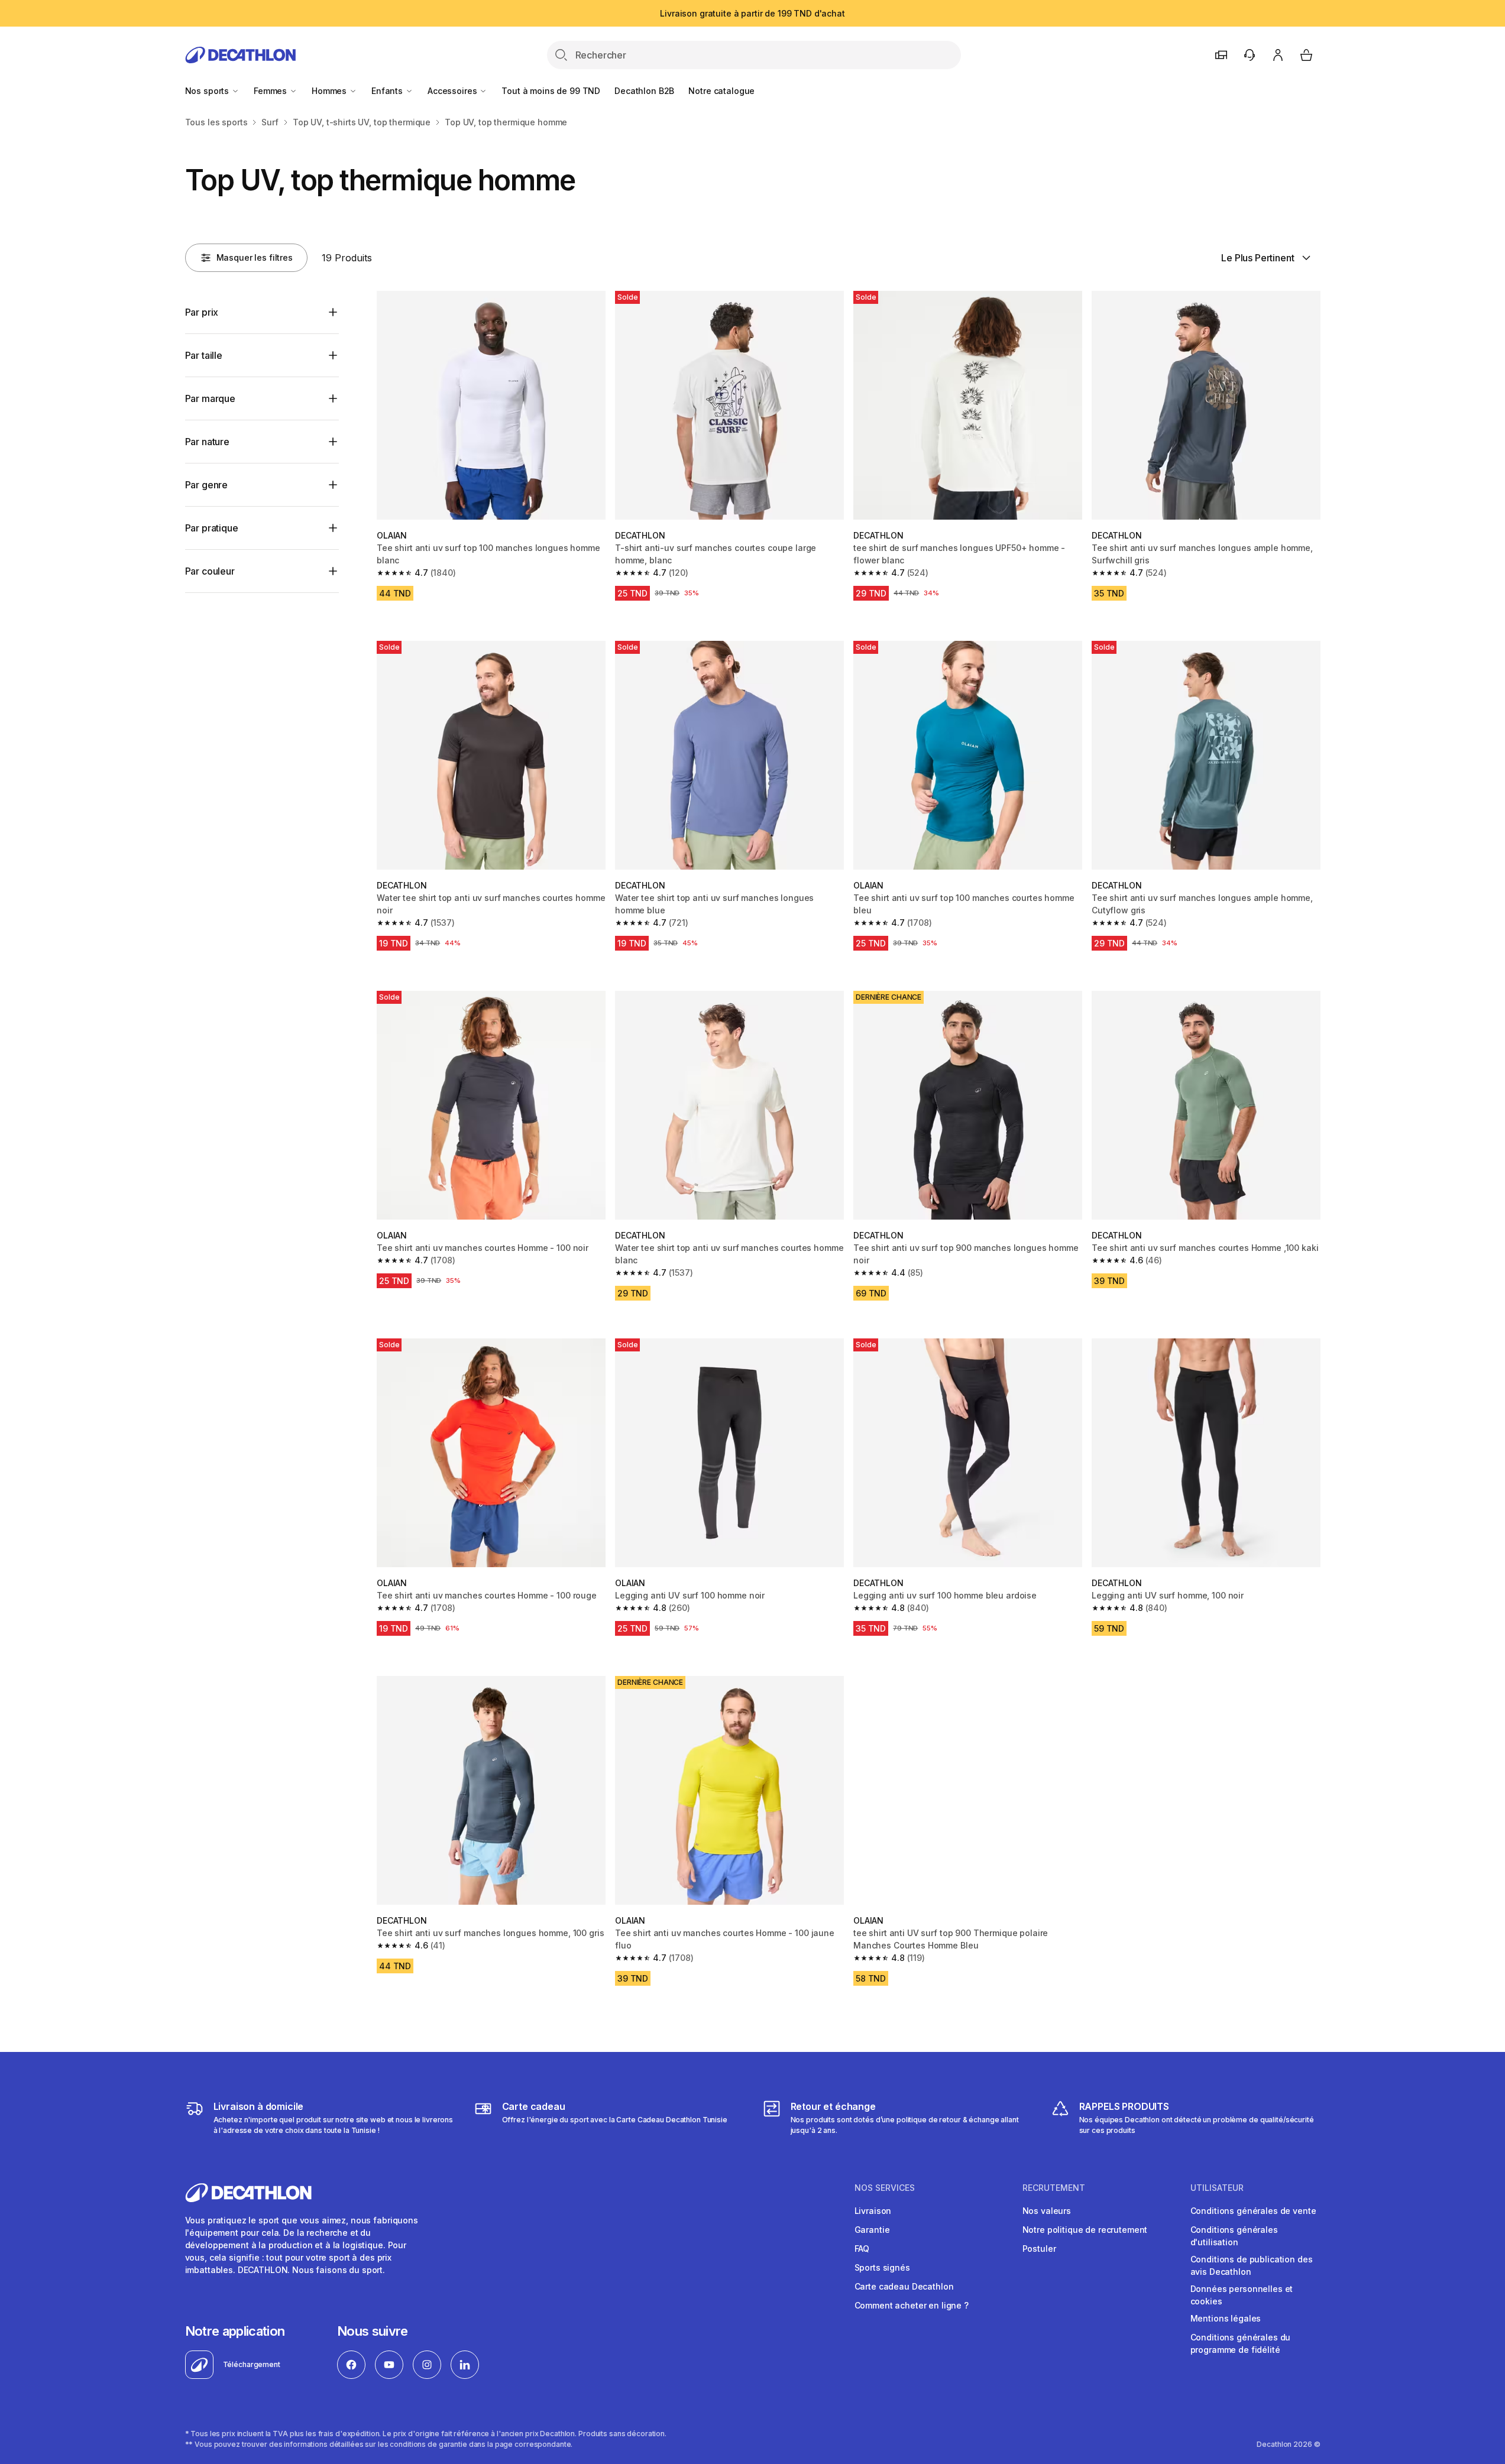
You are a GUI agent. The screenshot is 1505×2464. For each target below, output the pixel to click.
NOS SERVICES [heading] (885, 2188)
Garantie (872, 2230)
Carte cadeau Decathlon (904, 2286)
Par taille (204, 355)
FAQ (862, 2249)
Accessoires (453, 91)
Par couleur (210, 571)
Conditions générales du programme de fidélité (1241, 2343)
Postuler (1039, 2249)
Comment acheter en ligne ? (912, 2305)
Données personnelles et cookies (1242, 2295)
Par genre (207, 485)
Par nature (207, 442)
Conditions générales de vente (1253, 2211)
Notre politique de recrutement (1085, 2230)
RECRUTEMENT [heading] (1054, 2188)
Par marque (210, 398)
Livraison (873, 2211)
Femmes (271, 91)
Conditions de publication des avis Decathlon (1252, 2265)
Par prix (202, 312)
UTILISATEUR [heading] (1217, 2188)
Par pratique (212, 528)
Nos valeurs (1047, 2211)
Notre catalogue (721, 91)
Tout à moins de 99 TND (551, 91)
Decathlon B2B (644, 91)
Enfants (388, 91)
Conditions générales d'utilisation (1234, 2236)
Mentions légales (1226, 2318)
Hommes (330, 91)
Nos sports (208, 91)
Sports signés (882, 2267)
